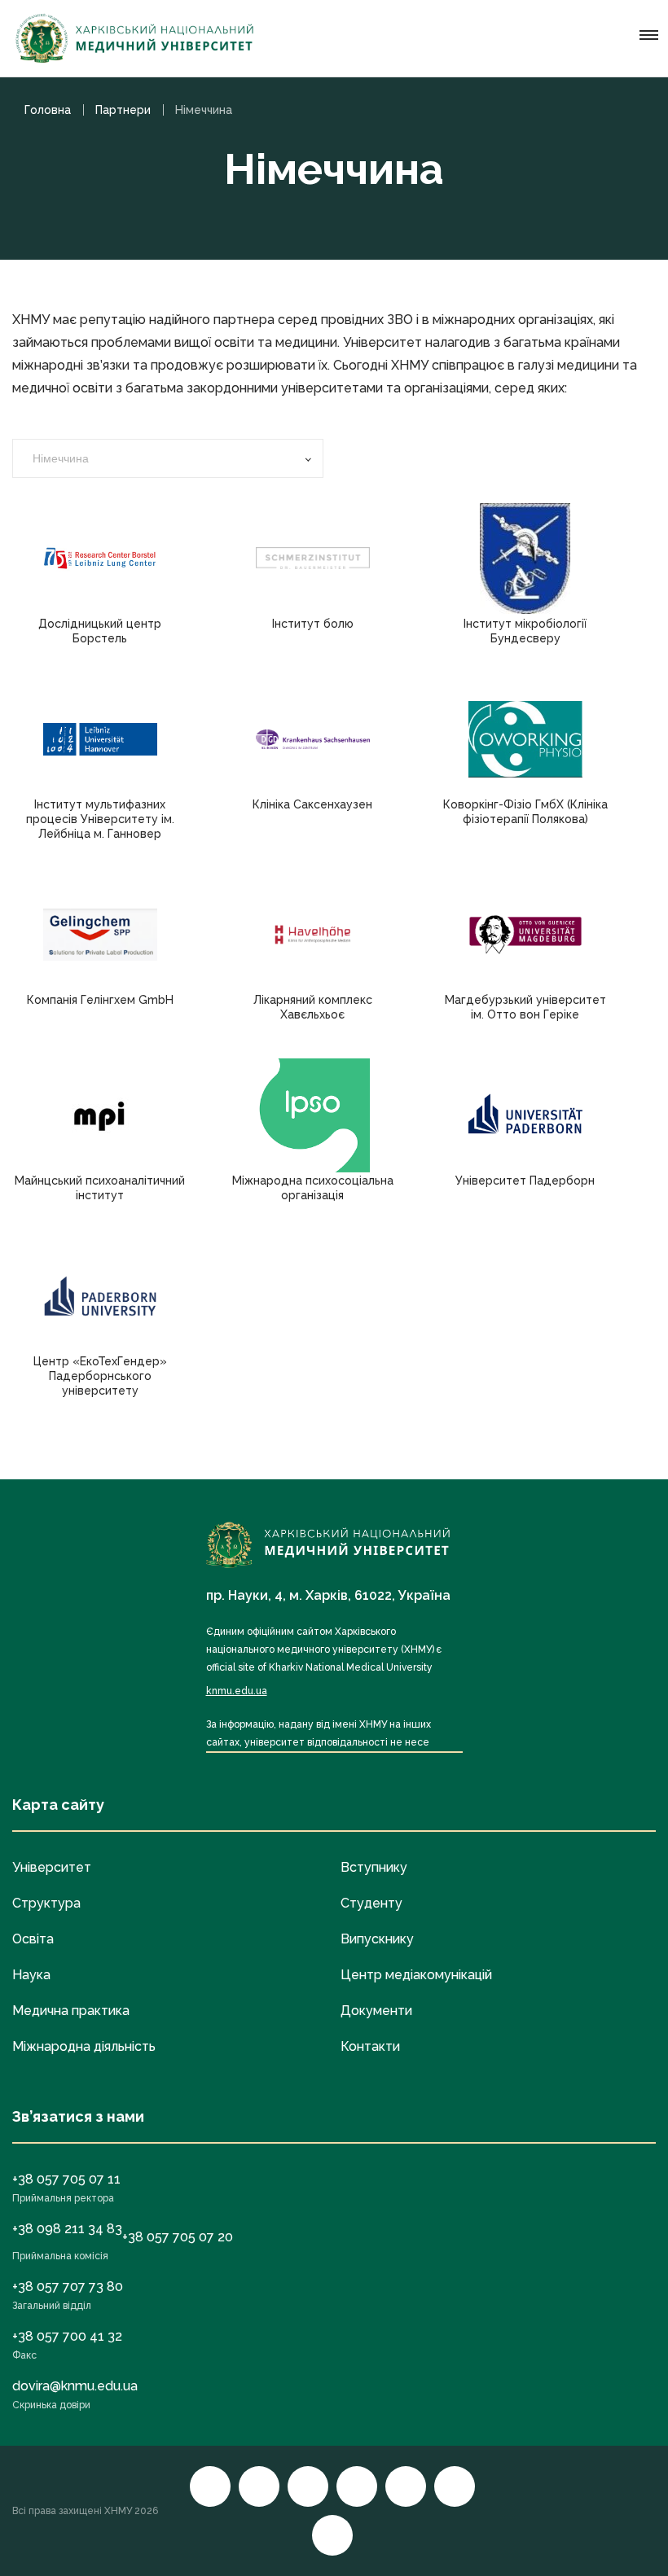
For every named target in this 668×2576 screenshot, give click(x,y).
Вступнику (374, 1867)
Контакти (370, 2046)
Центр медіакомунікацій (416, 1975)
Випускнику (377, 1939)
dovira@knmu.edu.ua (75, 2386)
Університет (52, 1867)
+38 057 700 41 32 (67, 2336)
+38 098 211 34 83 (67, 2229)
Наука (31, 1975)
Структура (46, 1903)
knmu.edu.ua (237, 1691)
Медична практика (71, 2011)
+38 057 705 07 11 (66, 2179)
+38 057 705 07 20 (178, 2237)
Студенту (371, 1903)
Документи (376, 2011)
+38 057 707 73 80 (68, 2287)
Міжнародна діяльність (84, 2046)
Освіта (33, 1939)
